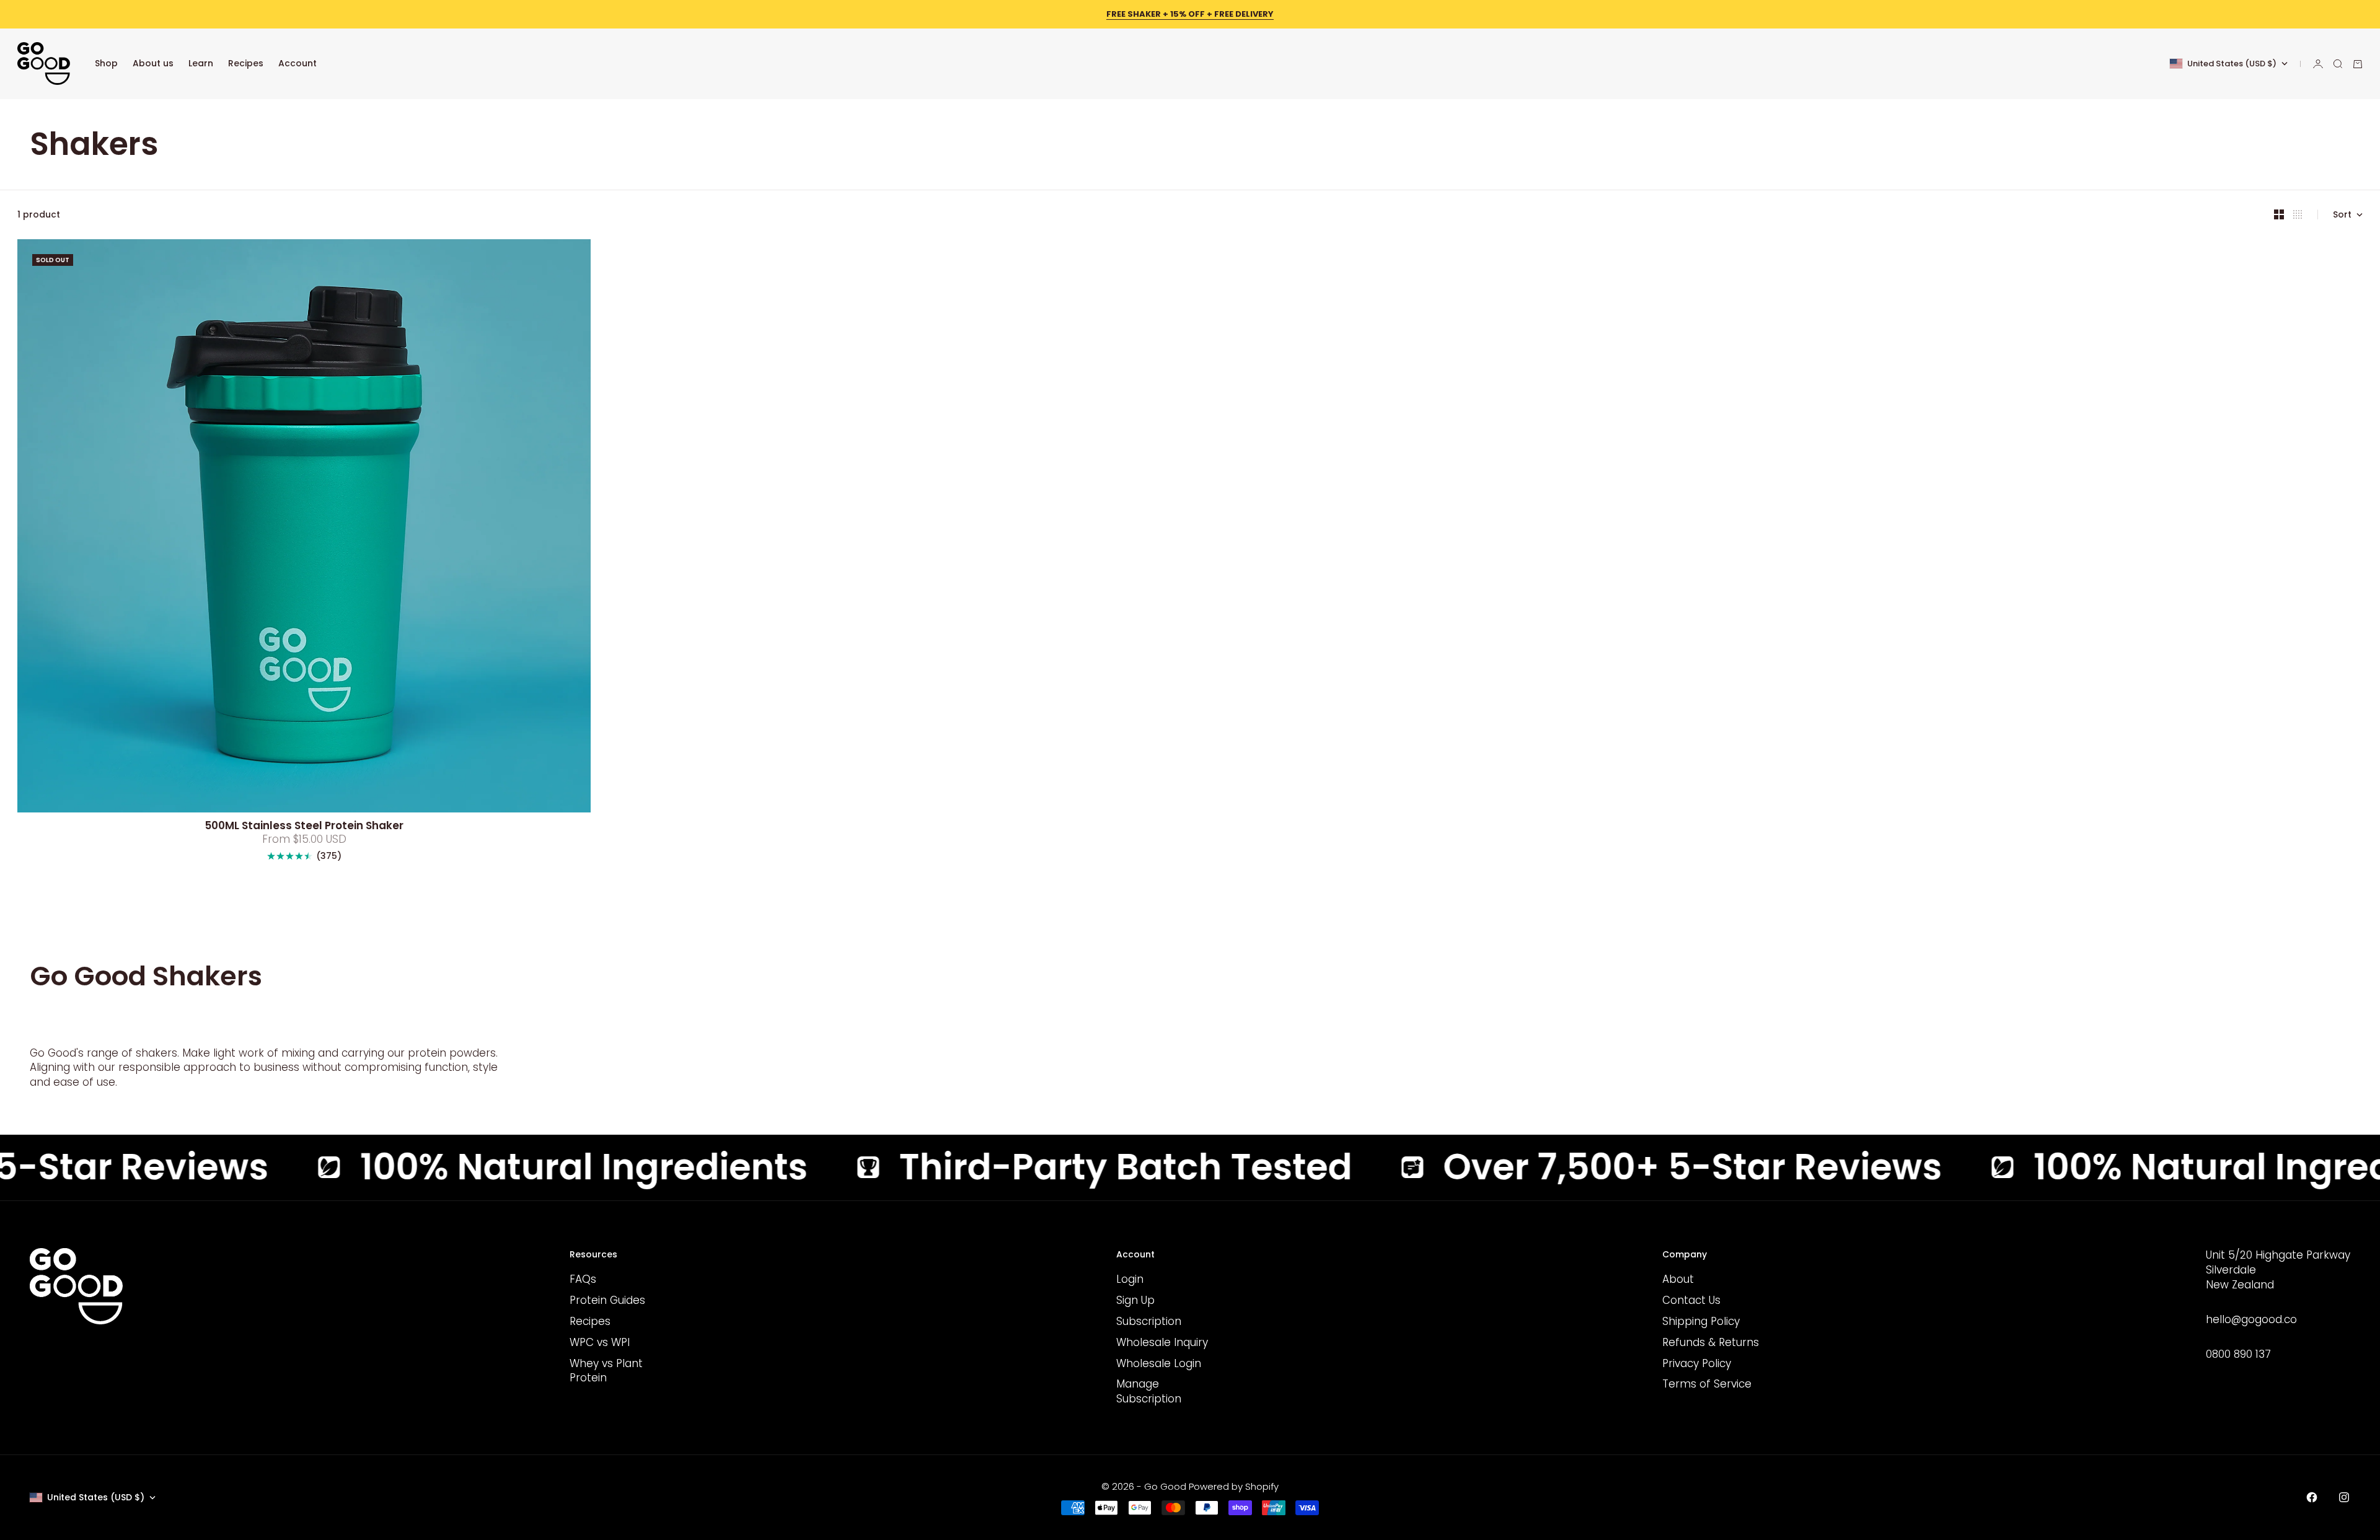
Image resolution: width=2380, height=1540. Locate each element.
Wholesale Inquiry (1162, 1342)
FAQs (583, 1279)
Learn (201, 63)
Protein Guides (607, 1300)
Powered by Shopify (1234, 1486)
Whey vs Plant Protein (606, 1371)
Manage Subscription (1149, 1391)
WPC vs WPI (600, 1342)
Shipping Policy (1701, 1321)
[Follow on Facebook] (2312, 1497)
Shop (106, 63)
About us (153, 63)
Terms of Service (1707, 1384)
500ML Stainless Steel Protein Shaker (304, 827)
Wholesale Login (1159, 1363)
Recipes (246, 63)
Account (297, 63)
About (1678, 1279)
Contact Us (1691, 1300)
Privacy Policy (1697, 1363)
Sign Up (1135, 1300)
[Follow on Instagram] (2344, 1497)
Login (1130, 1279)
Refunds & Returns (1711, 1342)
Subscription (1149, 1321)
